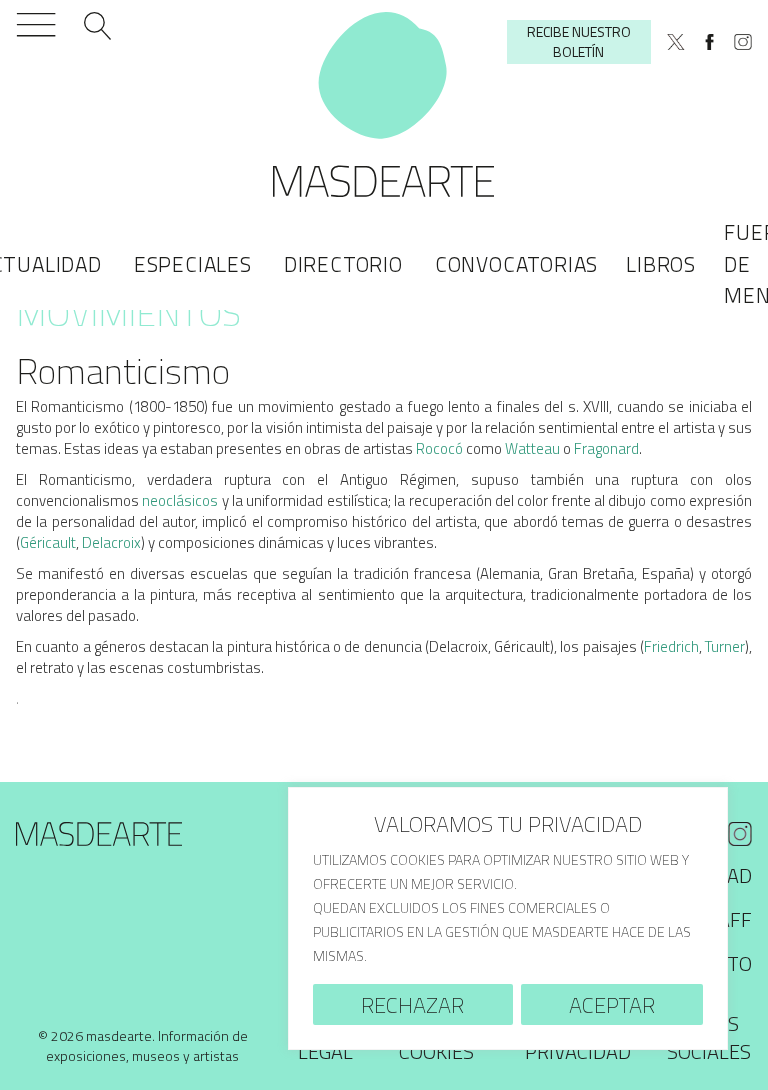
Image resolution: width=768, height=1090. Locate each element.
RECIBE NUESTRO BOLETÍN (579, 41)
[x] (676, 42)
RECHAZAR (412, 1005)
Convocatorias (516, 264)
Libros (661, 264)
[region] (508, 918)
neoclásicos (180, 500)
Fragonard (606, 448)
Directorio (343, 264)
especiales (193, 264)
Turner (725, 646)
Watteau (532, 448)
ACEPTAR (612, 1005)
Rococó (439, 448)
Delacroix (111, 542)
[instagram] (743, 42)
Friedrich (671, 646)
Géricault (48, 542)
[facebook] (710, 42)
